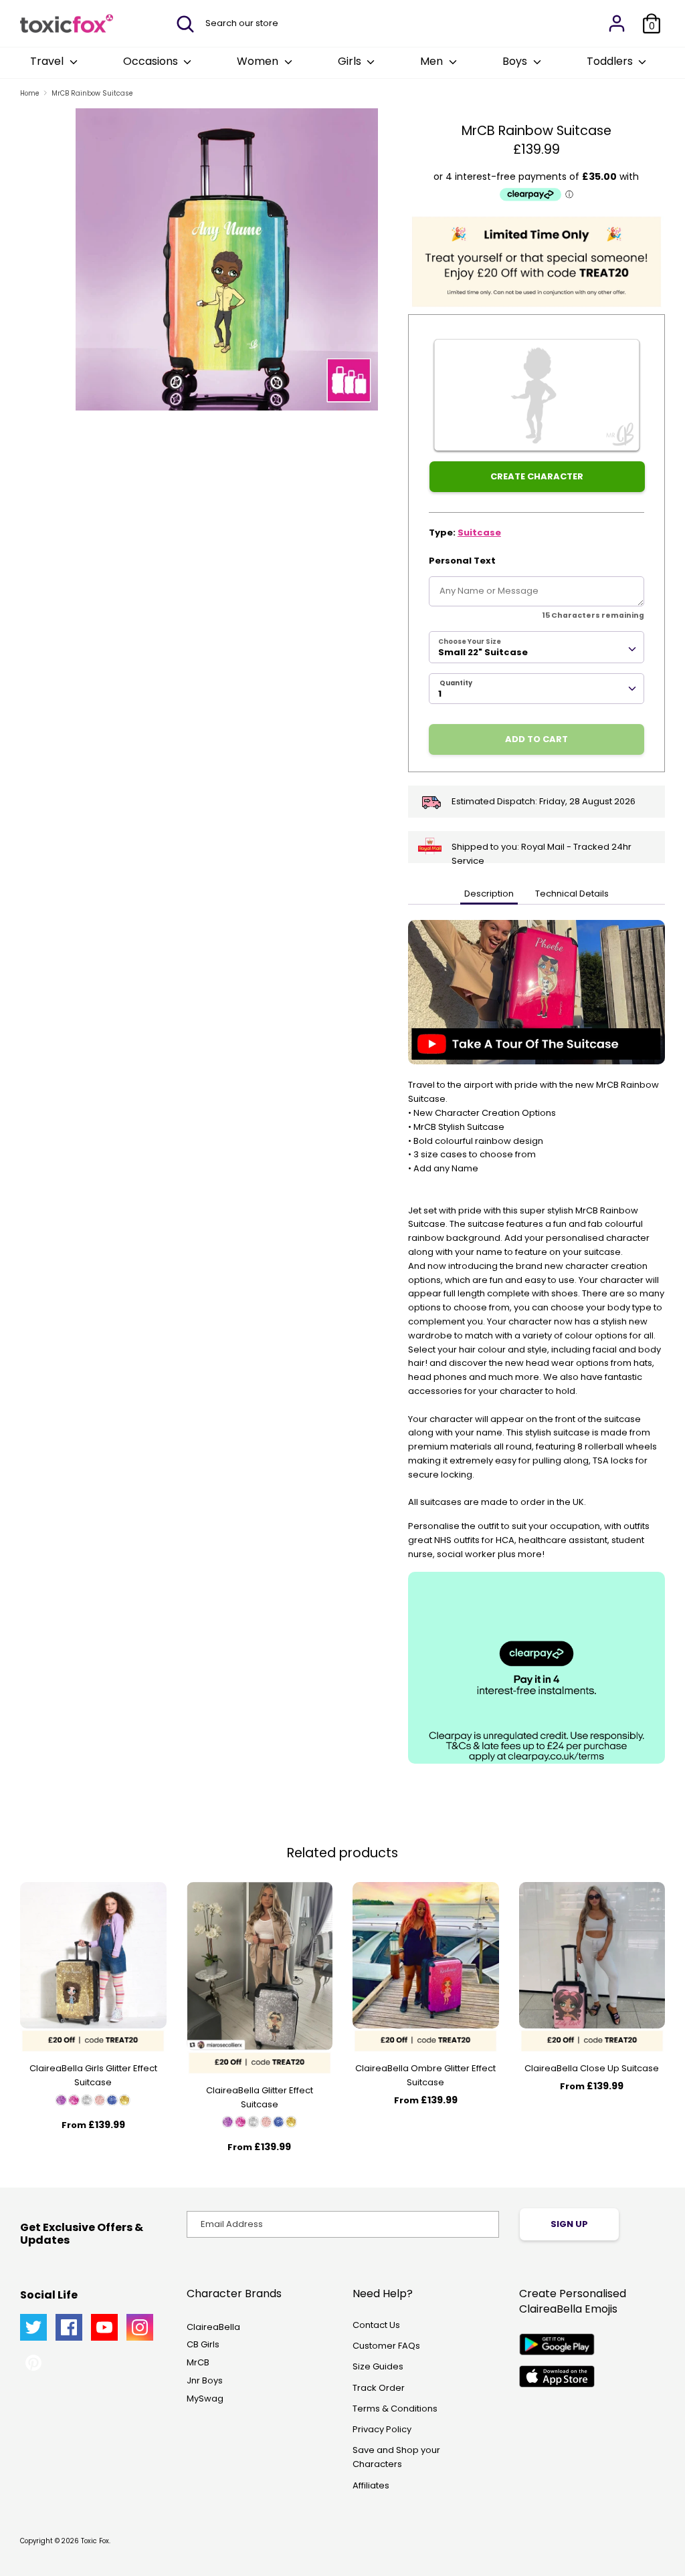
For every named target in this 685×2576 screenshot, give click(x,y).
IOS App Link (557, 2376)
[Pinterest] (33, 2363)
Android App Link (557, 2344)
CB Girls (203, 2344)
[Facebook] (69, 2327)
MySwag (205, 2398)
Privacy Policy (382, 2429)
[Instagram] (140, 2327)
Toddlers (611, 61)
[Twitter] (33, 2327)
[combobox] (536, 647)
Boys (516, 61)
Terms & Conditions (395, 2409)
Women (259, 61)
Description (489, 894)
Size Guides (378, 2366)
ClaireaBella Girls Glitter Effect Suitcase (93, 2075)
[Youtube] (104, 2327)
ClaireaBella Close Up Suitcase (592, 2068)
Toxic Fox (95, 2541)
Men (433, 61)
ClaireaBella (213, 2327)
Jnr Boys (205, 2380)
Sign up (569, 2224)
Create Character (537, 476)
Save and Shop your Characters (396, 2457)
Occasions (152, 61)
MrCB (198, 2362)
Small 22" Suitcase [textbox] (483, 652)
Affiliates (371, 2485)
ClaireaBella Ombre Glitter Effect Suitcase (425, 2075)
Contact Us (376, 2325)
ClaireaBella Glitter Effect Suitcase (260, 2097)
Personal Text (462, 561)
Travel (48, 61)
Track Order (379, 2388)
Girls (351, 61)
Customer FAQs (386, 2346)
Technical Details (572, 894)
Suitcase (479, 533)
